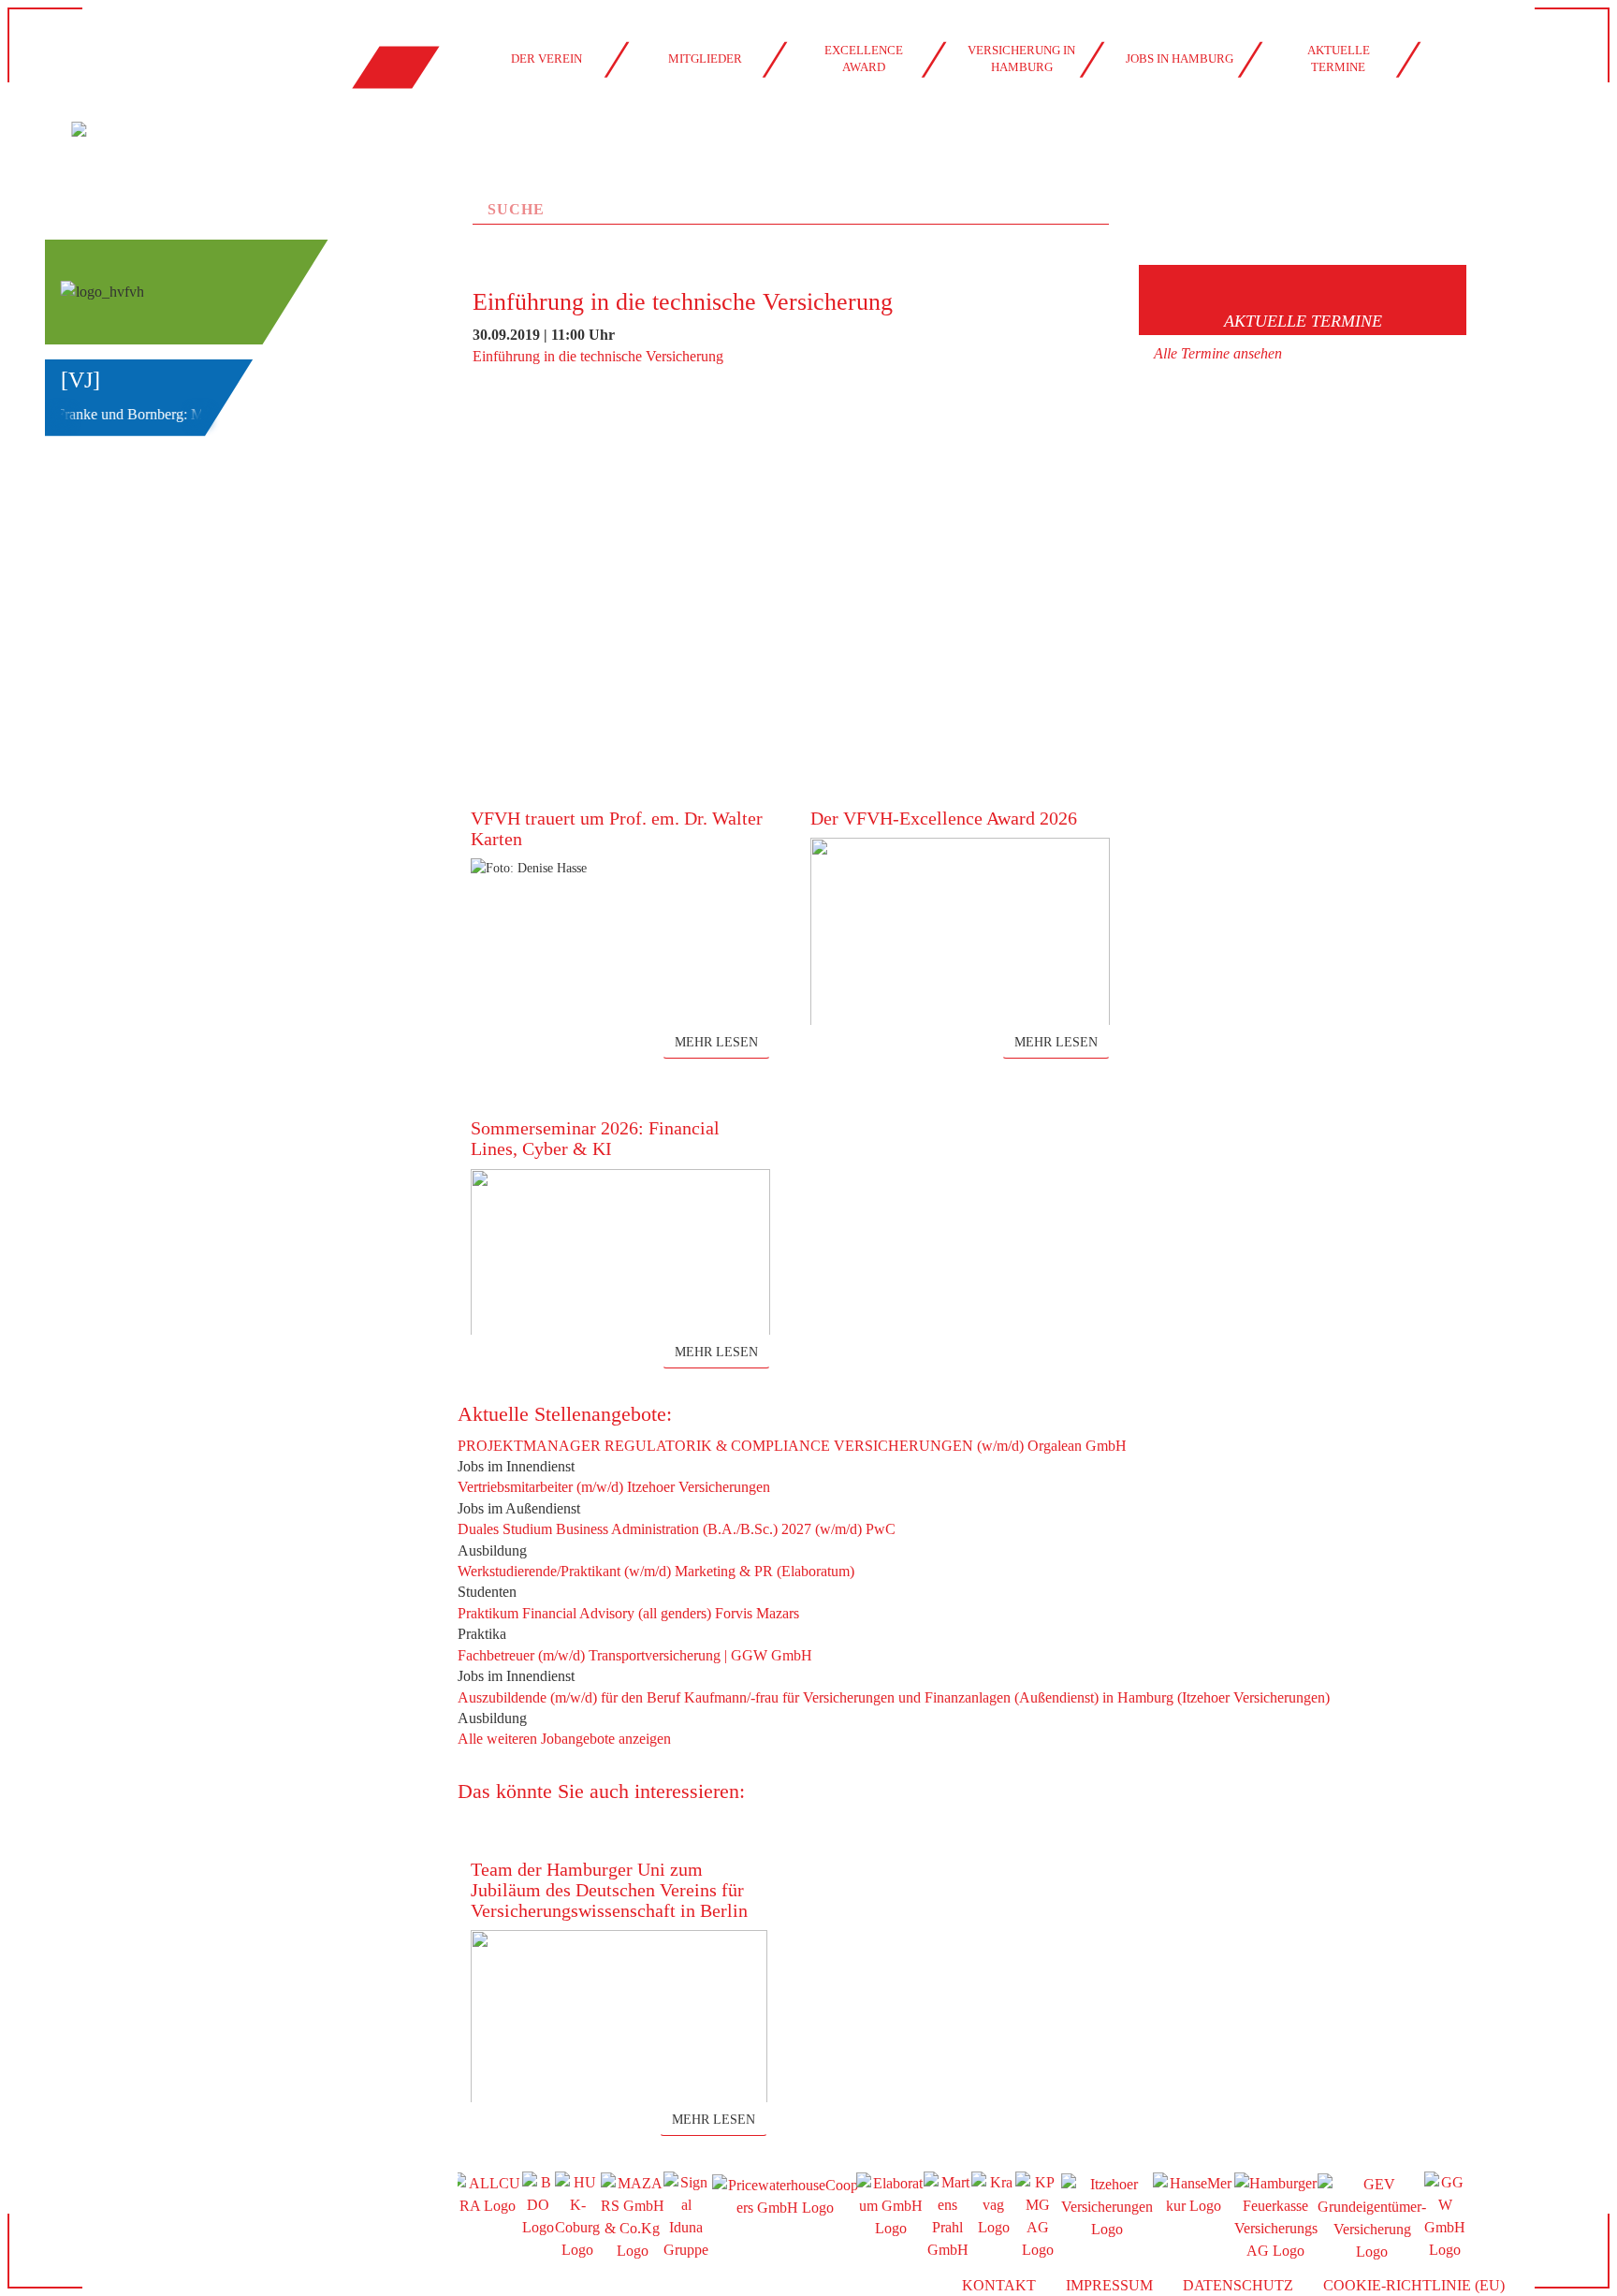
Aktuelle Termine (1339, 59)
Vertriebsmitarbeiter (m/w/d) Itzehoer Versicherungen (614, 1487)
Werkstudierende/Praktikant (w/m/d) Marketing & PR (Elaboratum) (656, 1571)
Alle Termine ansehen (1218, 353)
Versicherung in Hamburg (1021, 59)
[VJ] (80, 380)
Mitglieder (705, 59)
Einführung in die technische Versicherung (598, 356)
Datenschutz (1238, 2285)
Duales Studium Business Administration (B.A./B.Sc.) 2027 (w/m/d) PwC (677, 1529)
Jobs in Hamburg (1180, 59)
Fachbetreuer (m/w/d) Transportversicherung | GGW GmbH (635, 1655)
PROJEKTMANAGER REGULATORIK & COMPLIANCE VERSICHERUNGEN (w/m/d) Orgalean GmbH (792, 1446)
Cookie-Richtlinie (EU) (1414, 2285)
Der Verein (546, 59)
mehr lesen (716, 1042)
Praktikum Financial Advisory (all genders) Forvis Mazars (628, 1613)
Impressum (1109, 2285)
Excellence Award (864, 59)
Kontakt (999, 2285)
